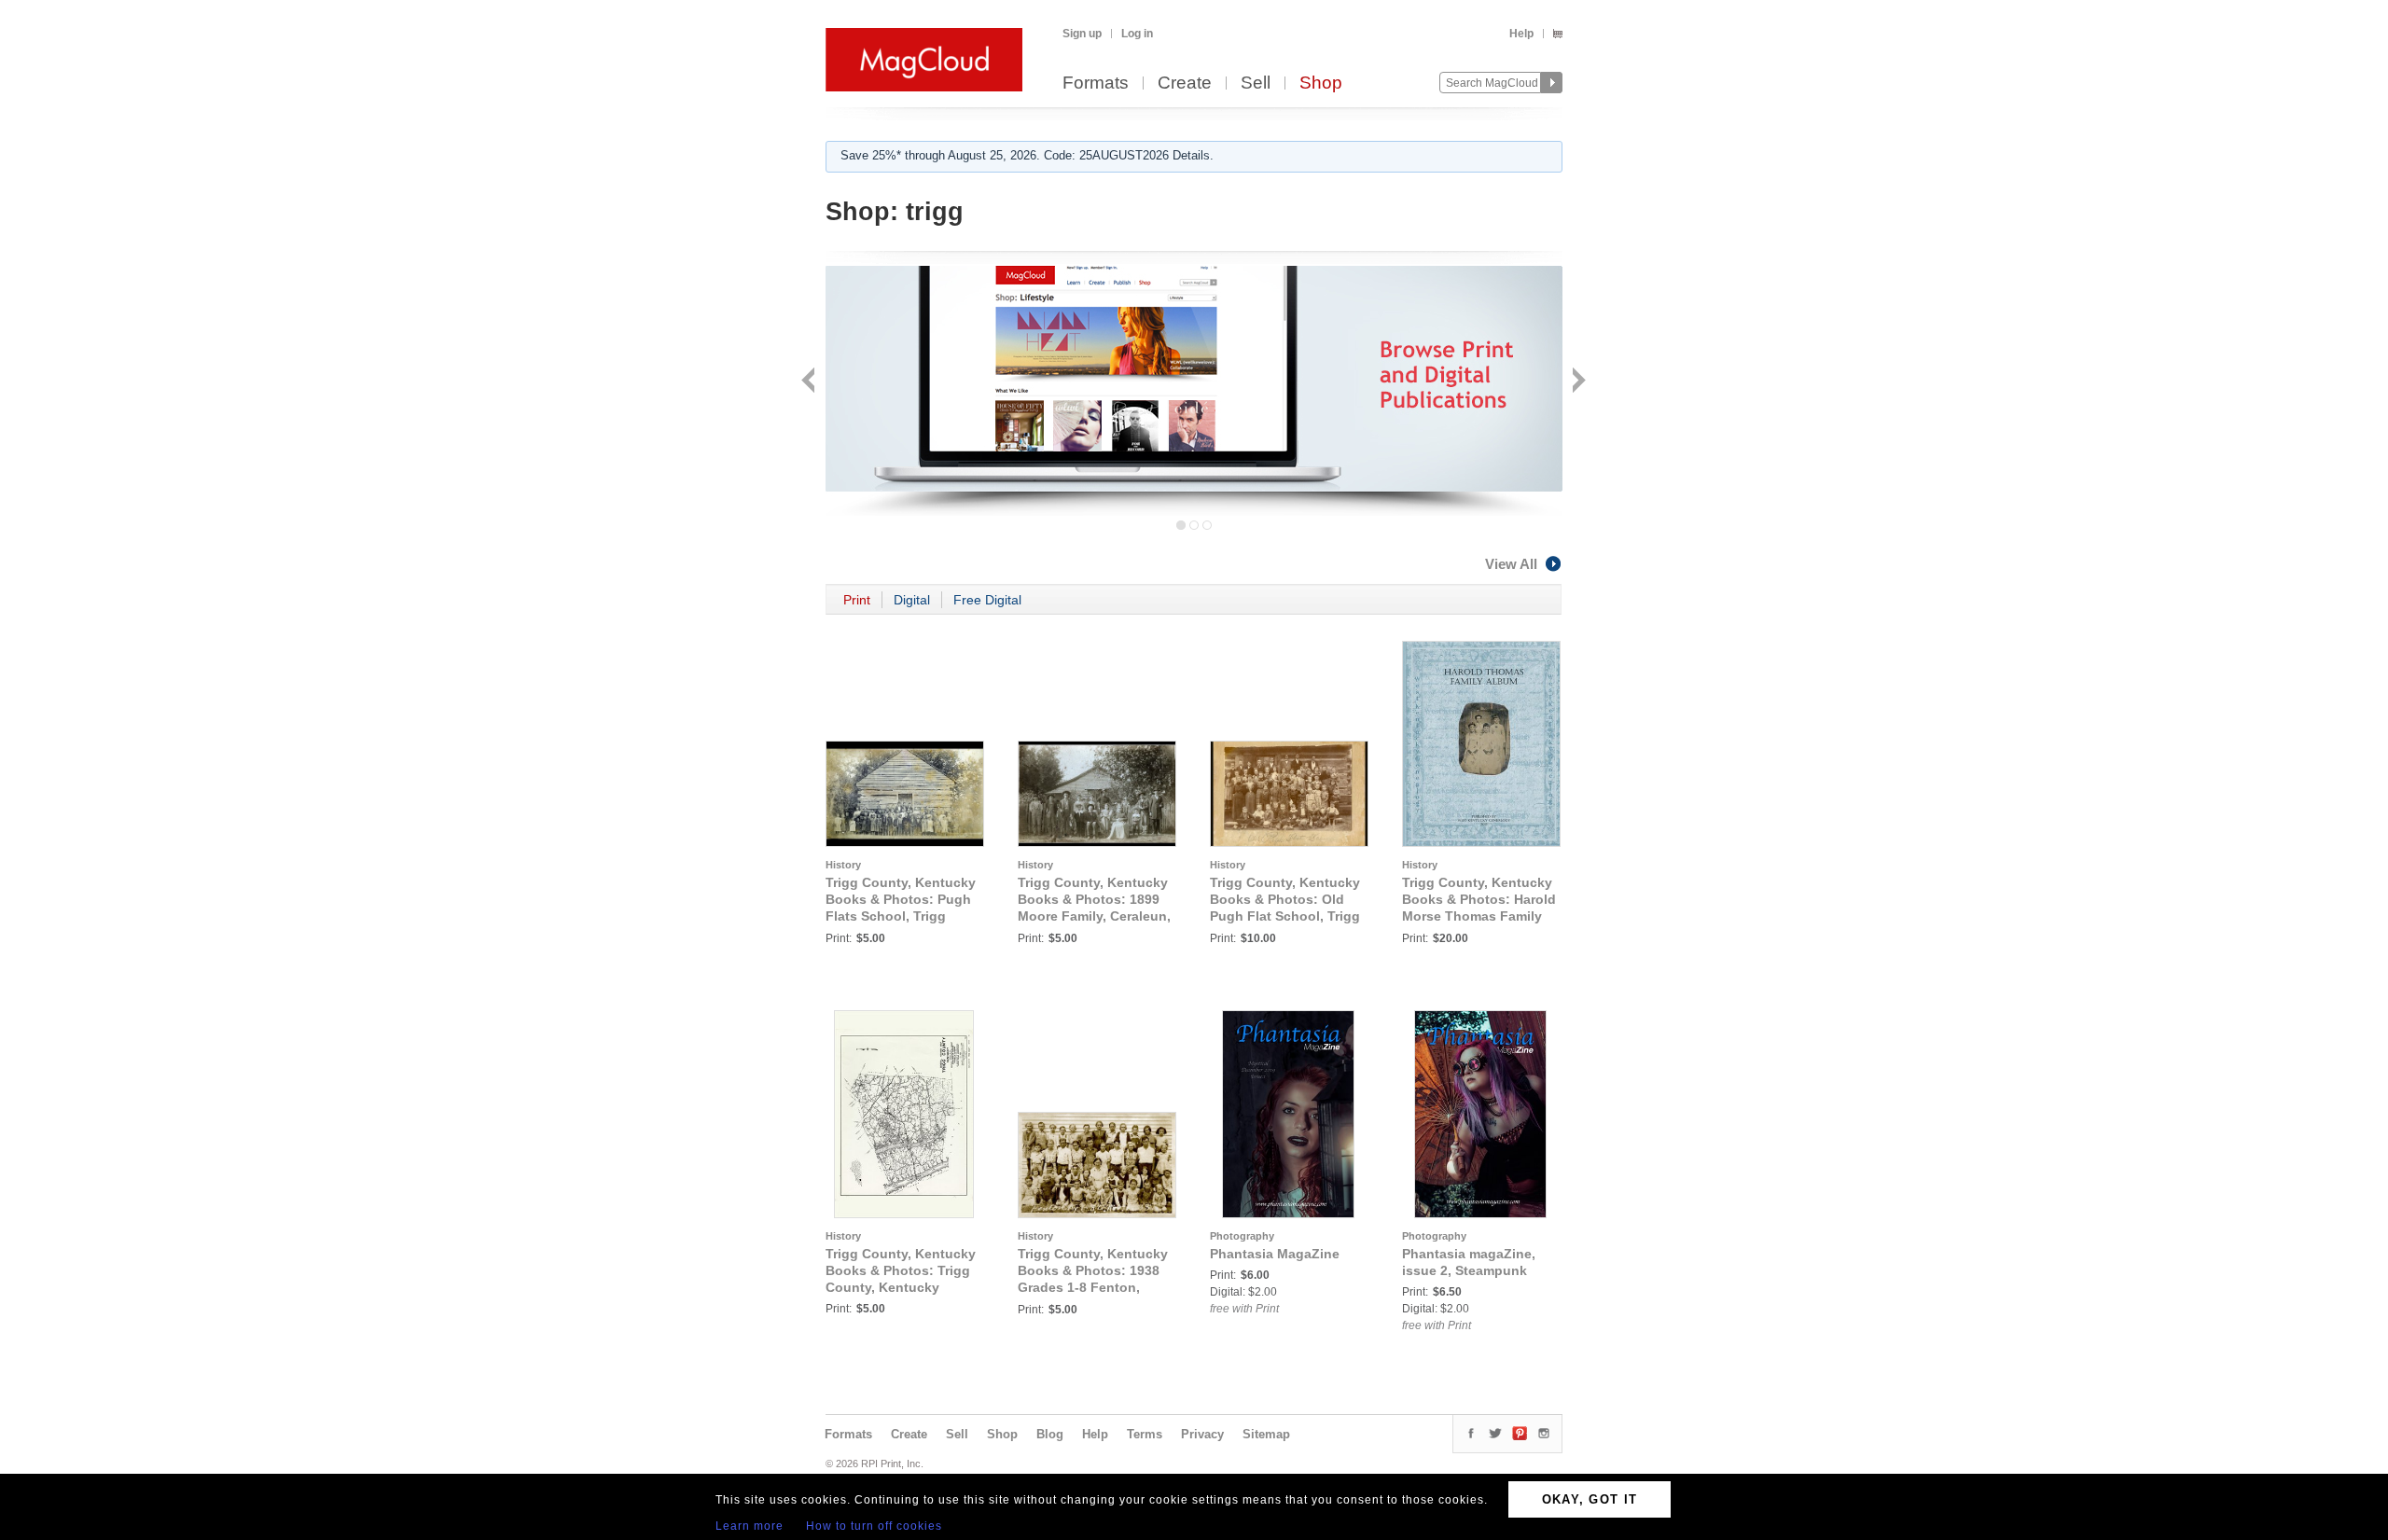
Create (1185, 83)
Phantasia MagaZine (1275, 1254)
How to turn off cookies (874, 1526)
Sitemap (1266, 1434)
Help (1521, 34)
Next (1577, 382)
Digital (912, 600)
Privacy (1202, 1434)
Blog (1050, 1434)
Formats (1096, 83)
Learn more (750, 1526)
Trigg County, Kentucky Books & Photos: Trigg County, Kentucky (901, 1270)
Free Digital (987, 600)
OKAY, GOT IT (1590, 1499)
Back (810, 382)
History (843, 865)
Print (857, 600)
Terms (1145, 1434)
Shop (1321, 83)
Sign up (1082, 34)
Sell (1256, 83)
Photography (1242, 1236)
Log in (1137, 34)
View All (1511, 564)
